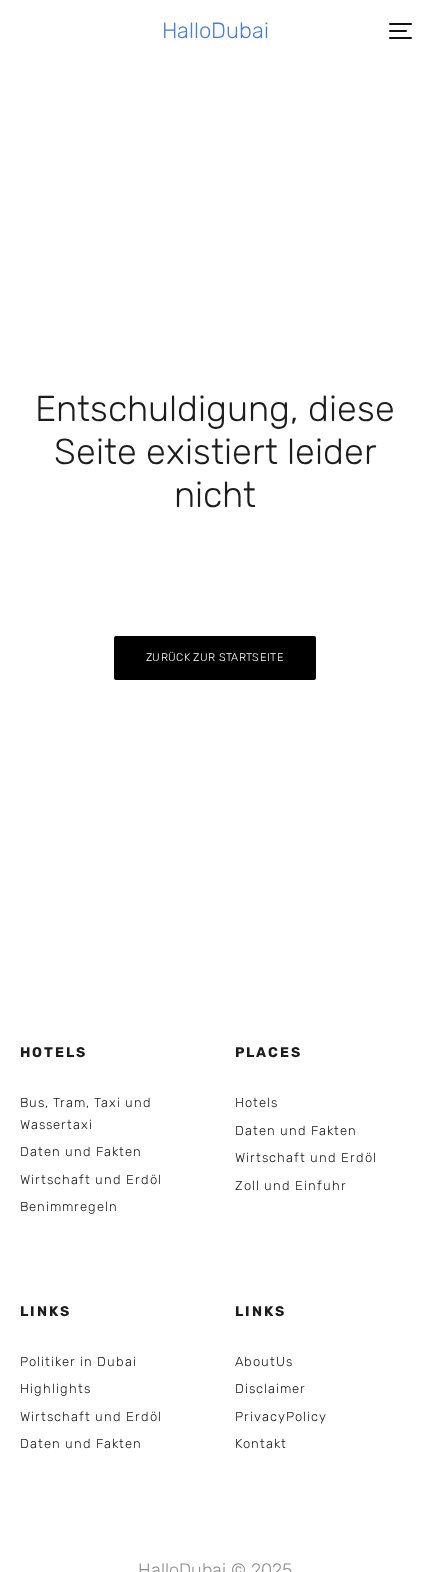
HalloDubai (215, 31)
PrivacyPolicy (281, 1416)
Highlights (55, 1388)
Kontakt (261, 1443)
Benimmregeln (69, 1206)
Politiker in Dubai (78, 1361)
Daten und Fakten (81, 1151)
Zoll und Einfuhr (291, 1185)
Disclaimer (270, 1388)
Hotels (256, 1102)
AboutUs (264, 1361)
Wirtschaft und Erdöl (91, 1179)
